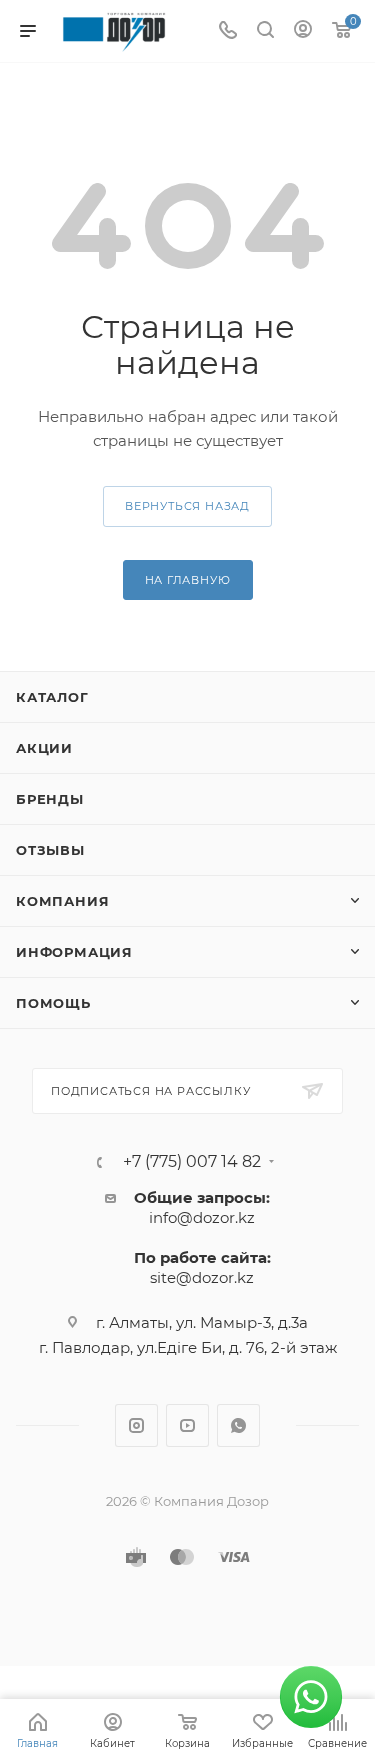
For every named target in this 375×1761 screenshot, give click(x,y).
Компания (62, 901)
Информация (74, 952)
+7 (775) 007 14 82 (192, 1162)
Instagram (136, 1425)
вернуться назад (187, 506)
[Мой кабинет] (303, 31)
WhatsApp (238, 1425)
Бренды (50, 799)
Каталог (52, 697)
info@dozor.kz (202, 1217)
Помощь (53, 1003)
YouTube (187, 1425)
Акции (44, 748)
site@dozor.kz (202, 1277)
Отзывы (50, 850)
